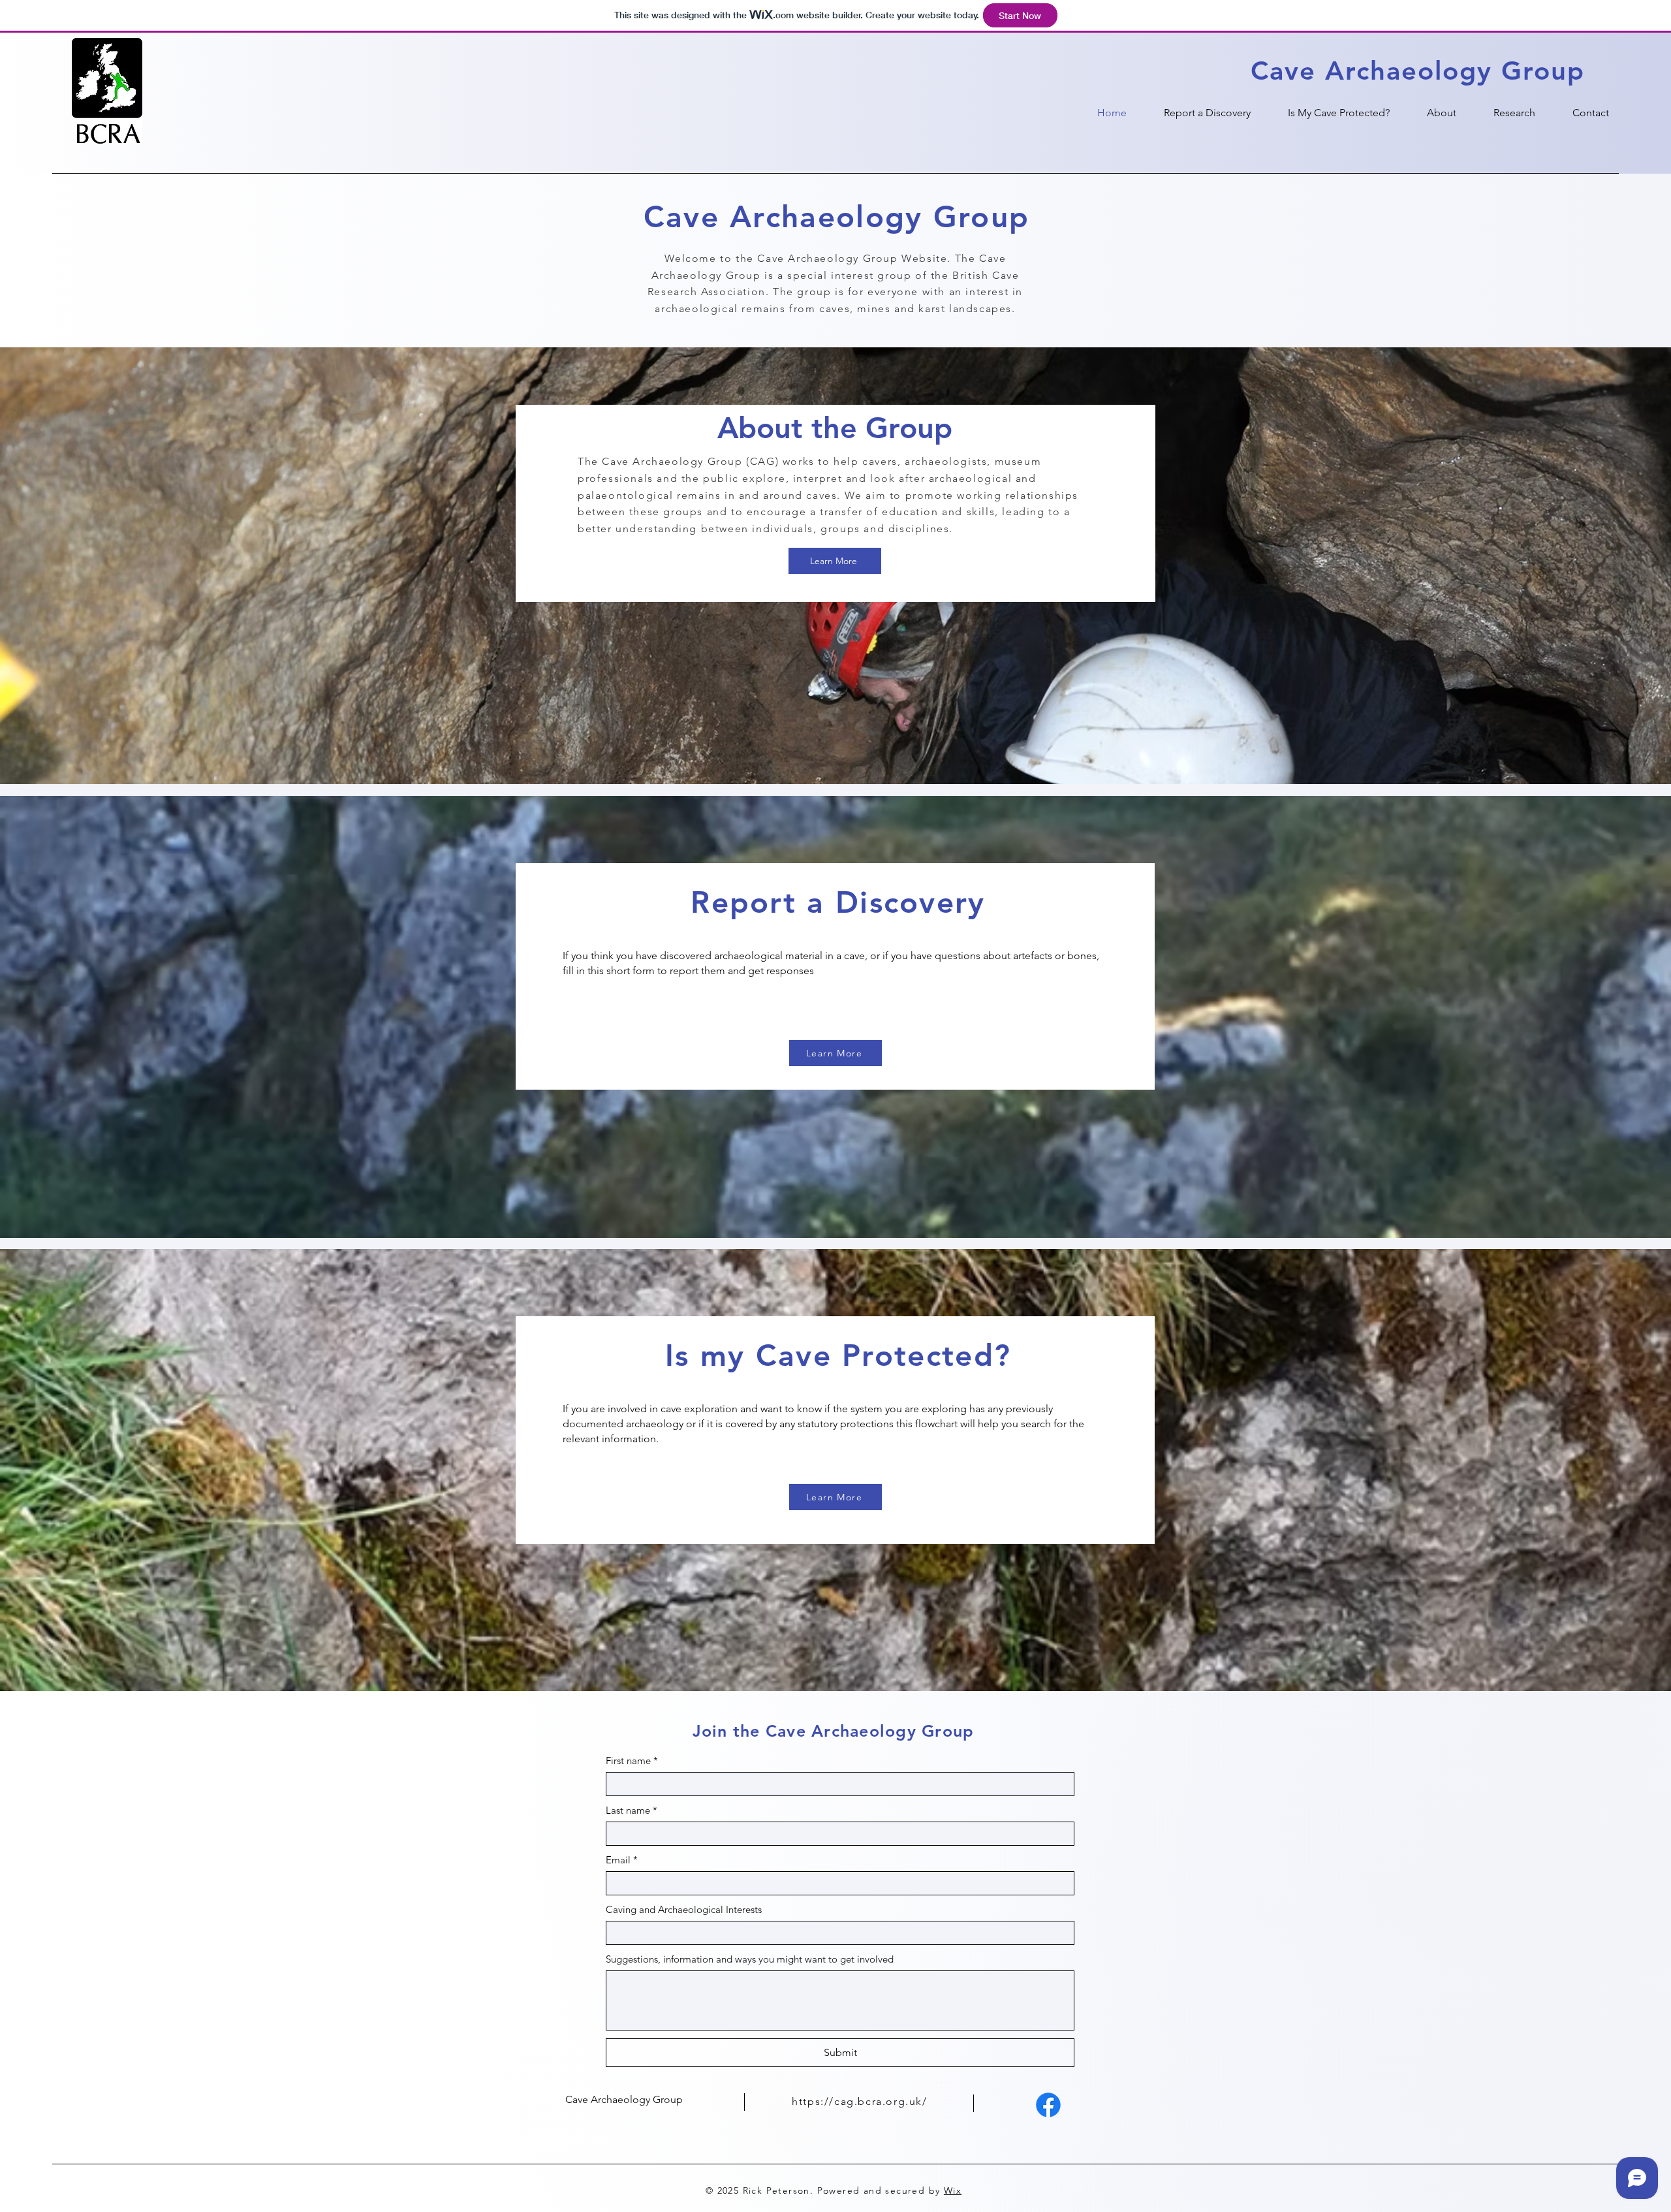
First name (632, 1761)
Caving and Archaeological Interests (684, 1909)
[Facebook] (1048, 2105)
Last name (632, 1810)
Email (622, 1860)
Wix (953, 2190)
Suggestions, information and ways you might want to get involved (750, 1959)
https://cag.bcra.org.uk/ (859, 2101)
